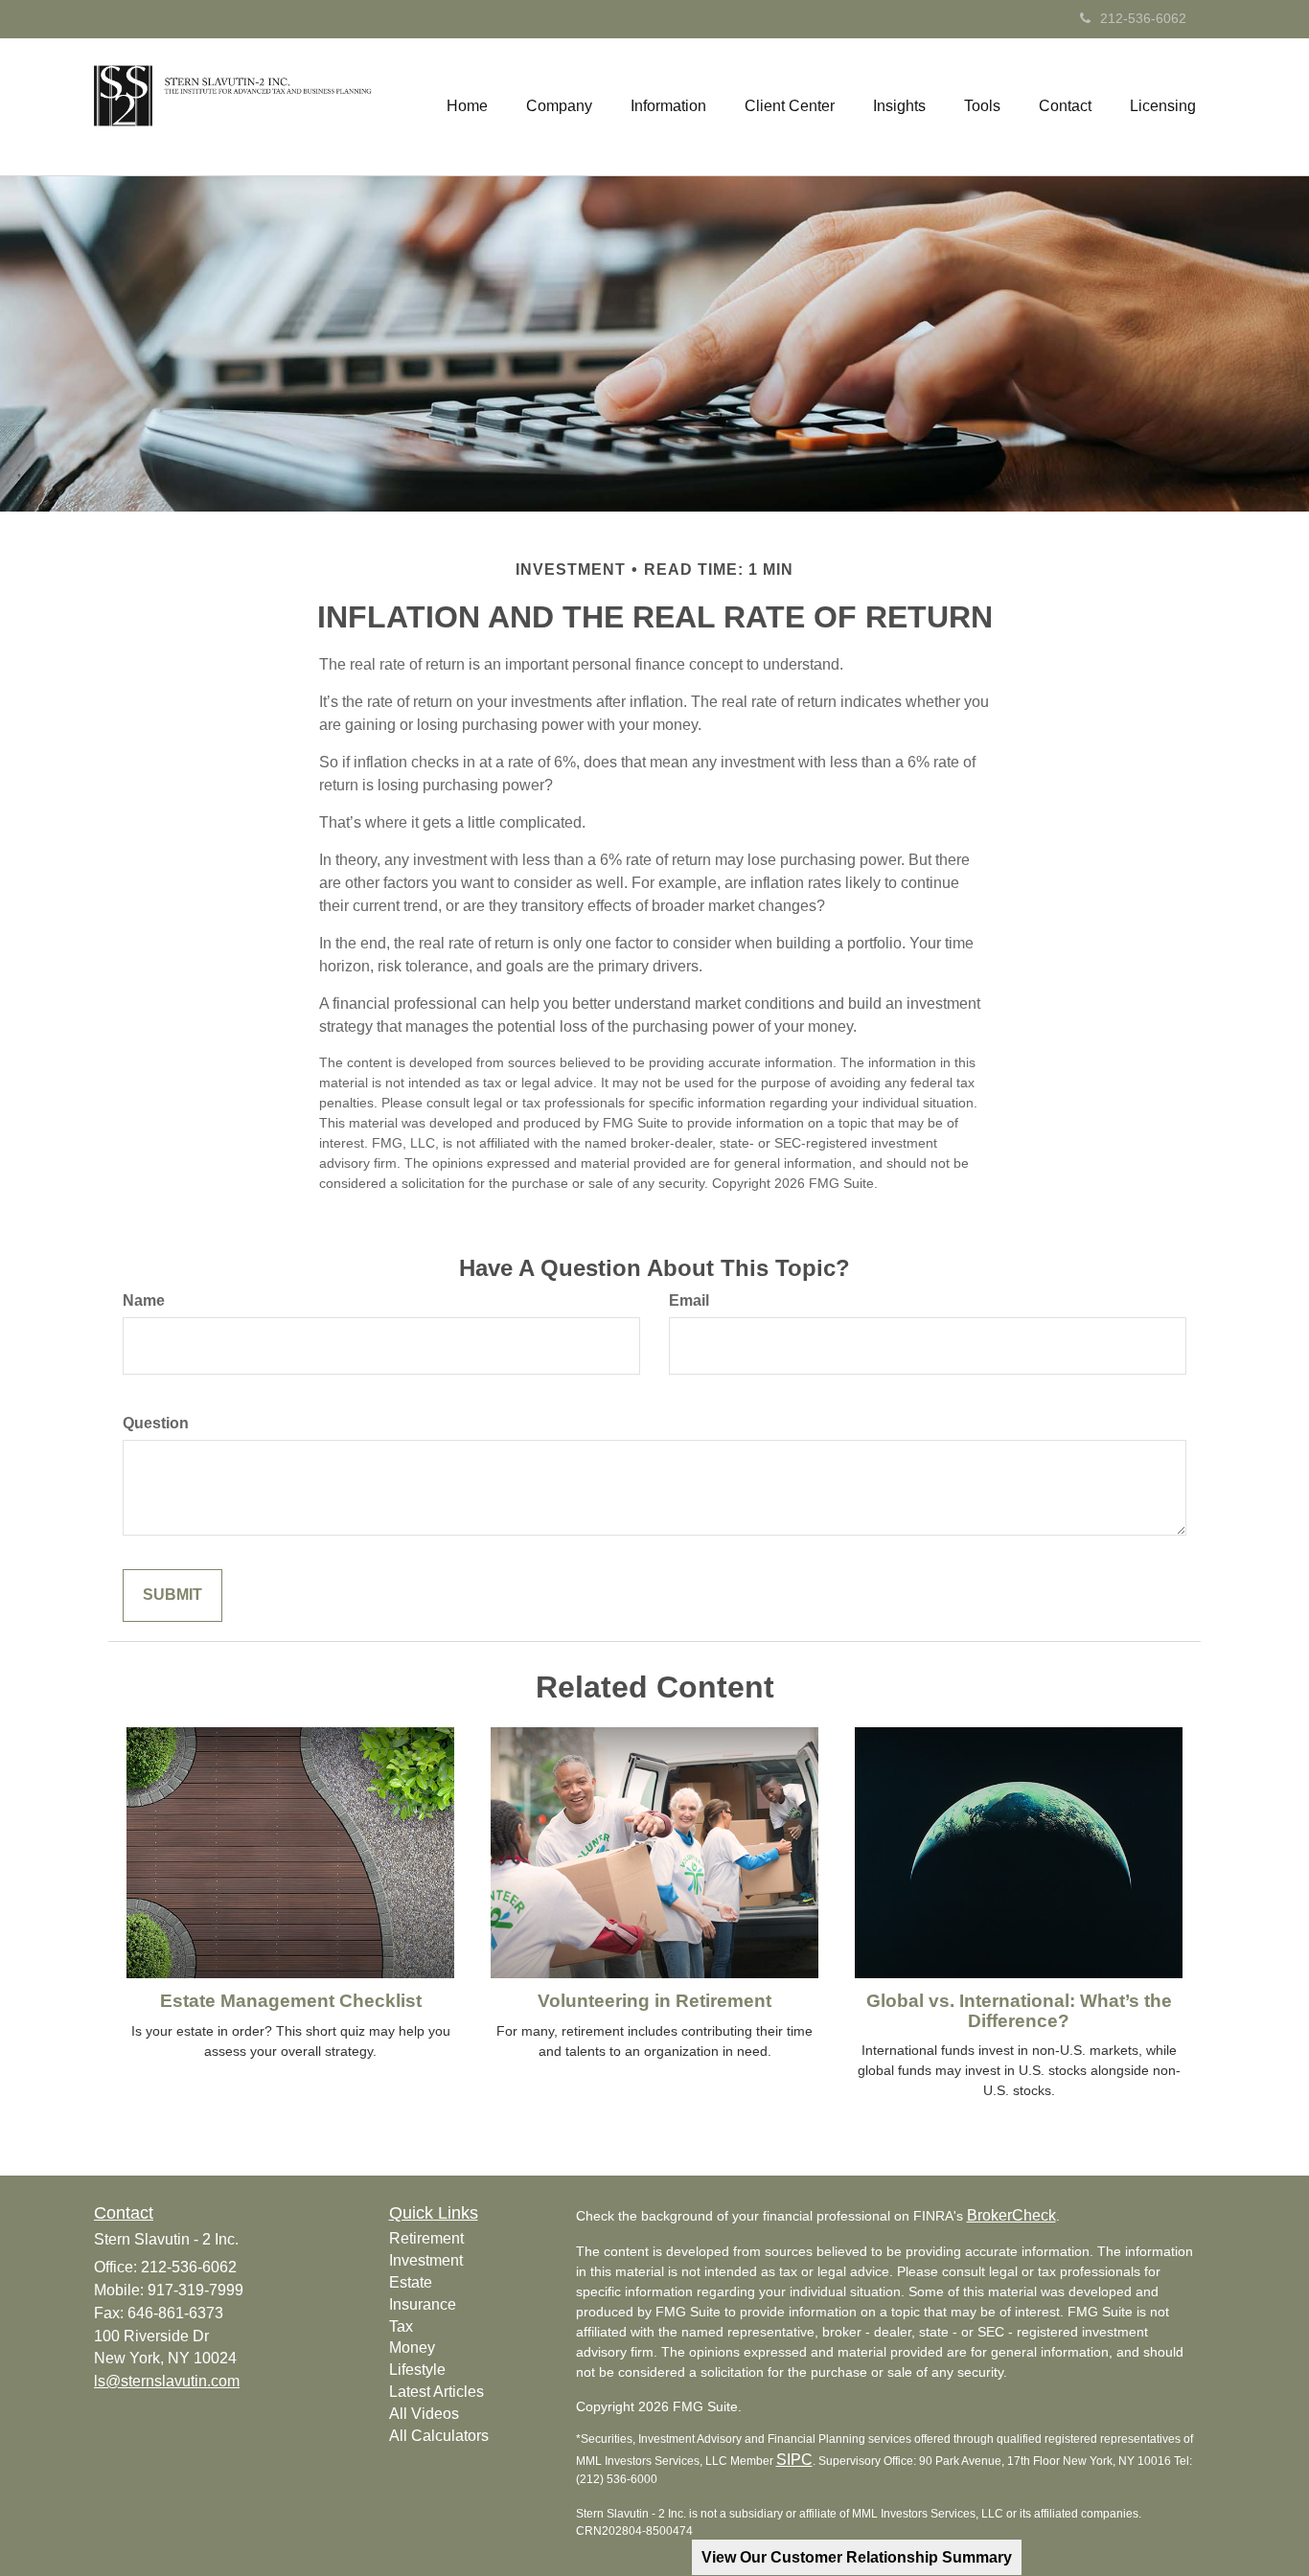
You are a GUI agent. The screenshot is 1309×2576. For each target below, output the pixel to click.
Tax (401, 2326)
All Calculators (439, 2436)
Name (144, 1300)
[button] (559, 106)
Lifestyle (417, 2370)
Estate (411, 2282)
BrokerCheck (1011, 2215)
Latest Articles (436, 2392)
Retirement (426, 2238)
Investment (426, 2260)
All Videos (424, 2414)
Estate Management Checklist (291, 2001)
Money (412, 2348)
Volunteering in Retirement (654, 2001)
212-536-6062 (1143, 18)
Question (156, 1423)
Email (689, 1300)
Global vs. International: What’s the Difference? (1019, 2011)
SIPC (794, 2460)
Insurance (423, 2304)
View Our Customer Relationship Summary (857, 2557)
